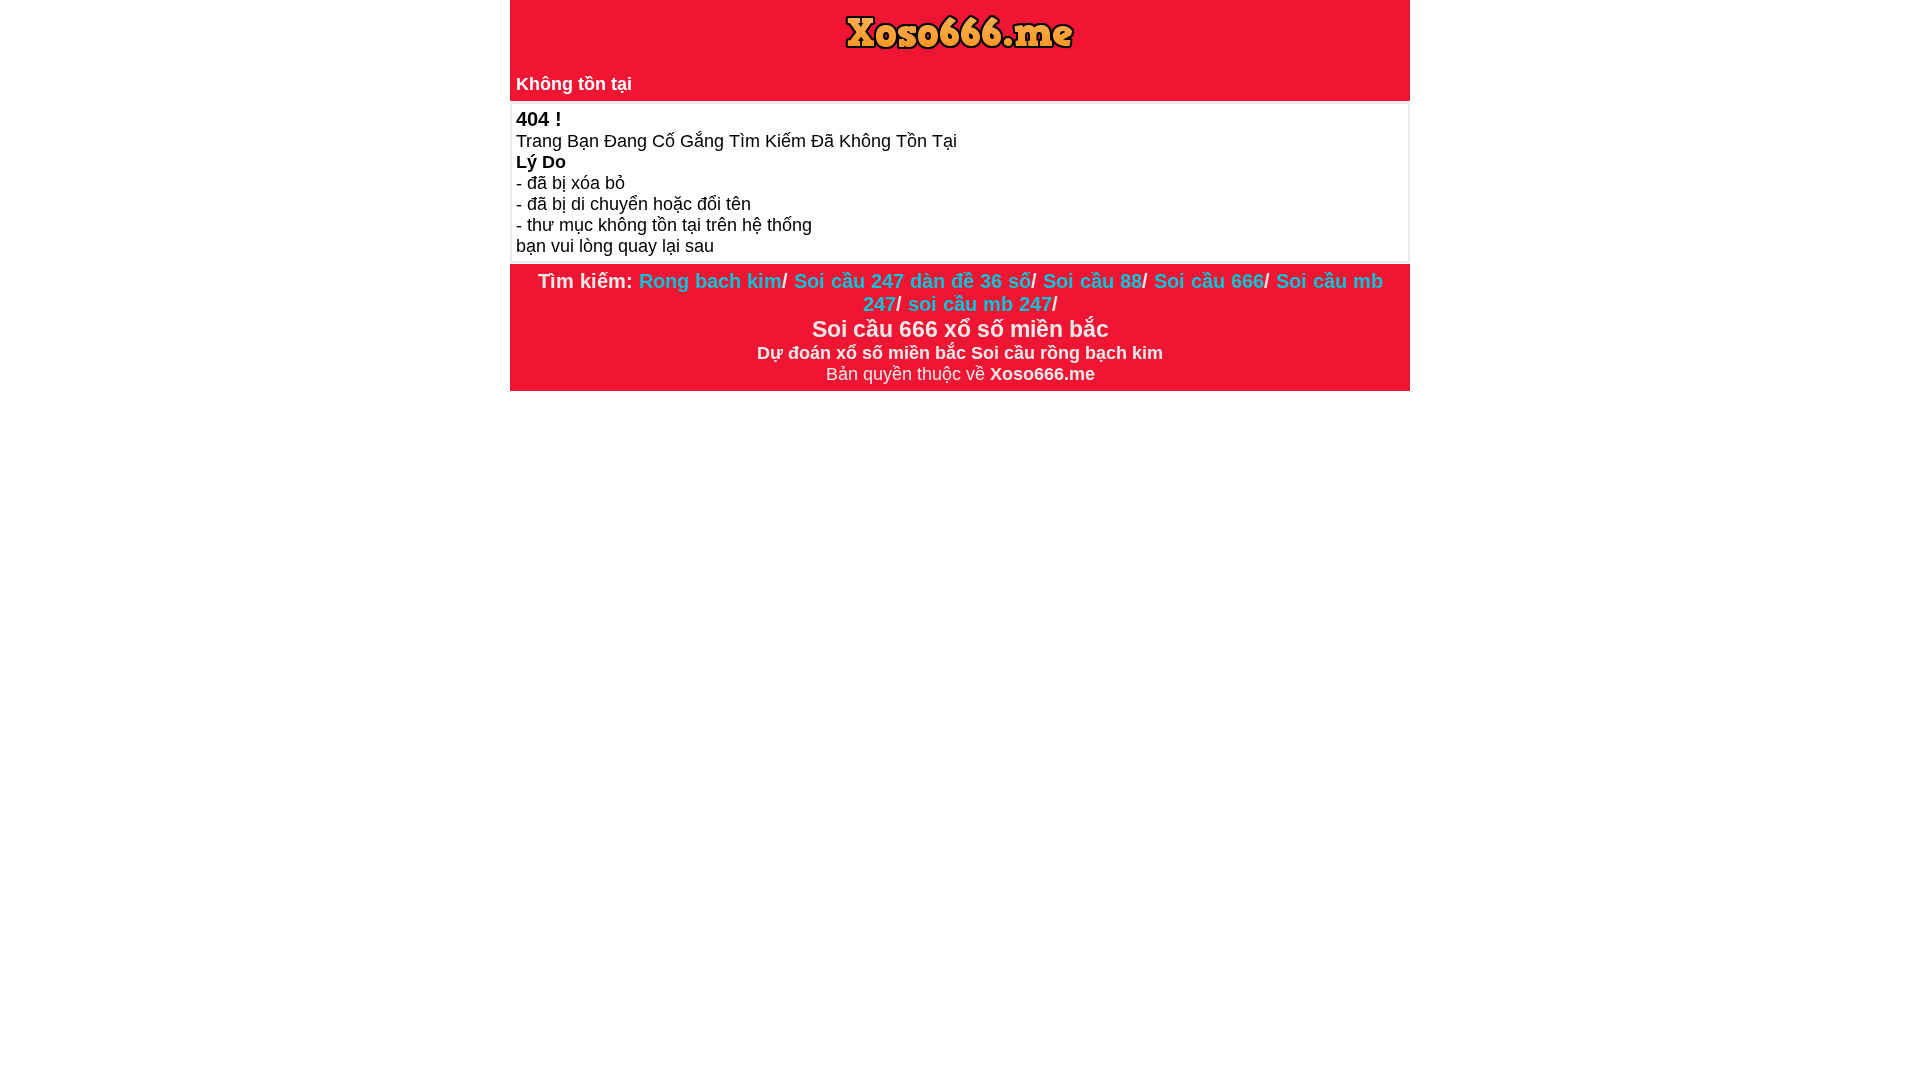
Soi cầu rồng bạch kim (1067, 353)
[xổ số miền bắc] (968, 353)
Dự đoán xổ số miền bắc (861, 353)
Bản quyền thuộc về (908, 374)
